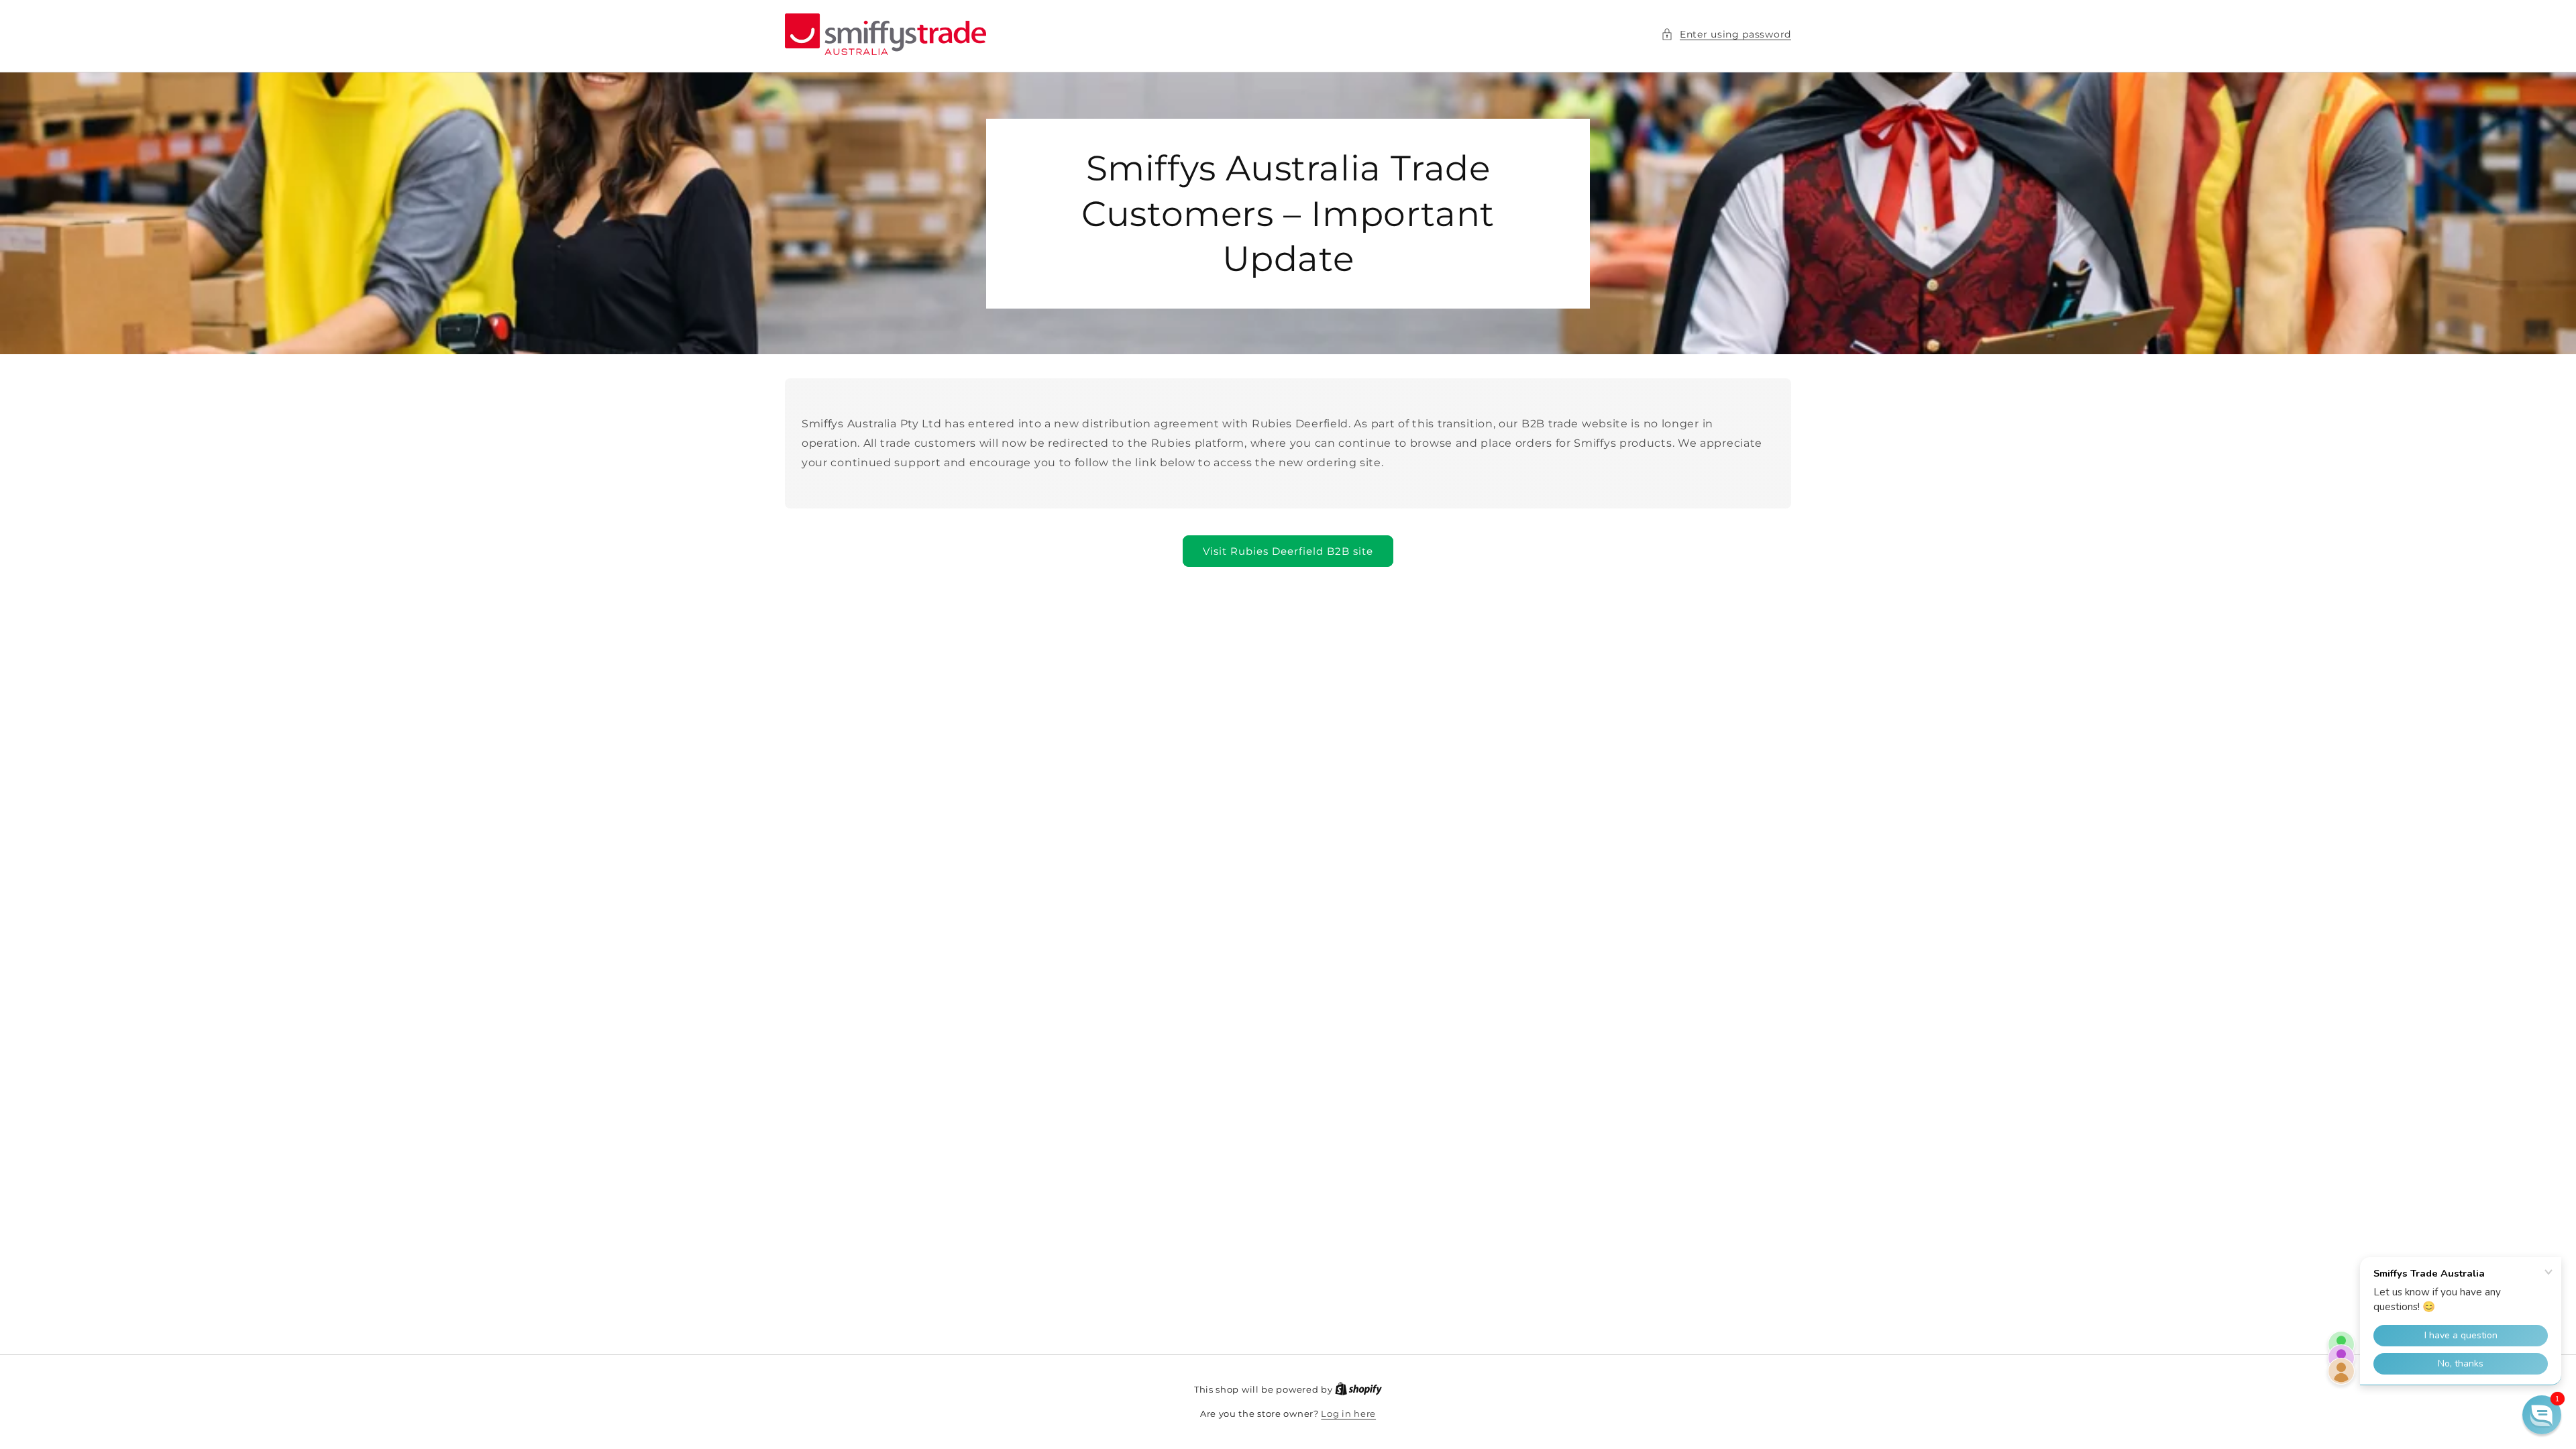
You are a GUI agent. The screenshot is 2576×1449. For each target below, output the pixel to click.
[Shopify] (1358, 1389)
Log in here (1348, 1413)
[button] (1726, 35)
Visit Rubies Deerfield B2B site (1288, 551)
